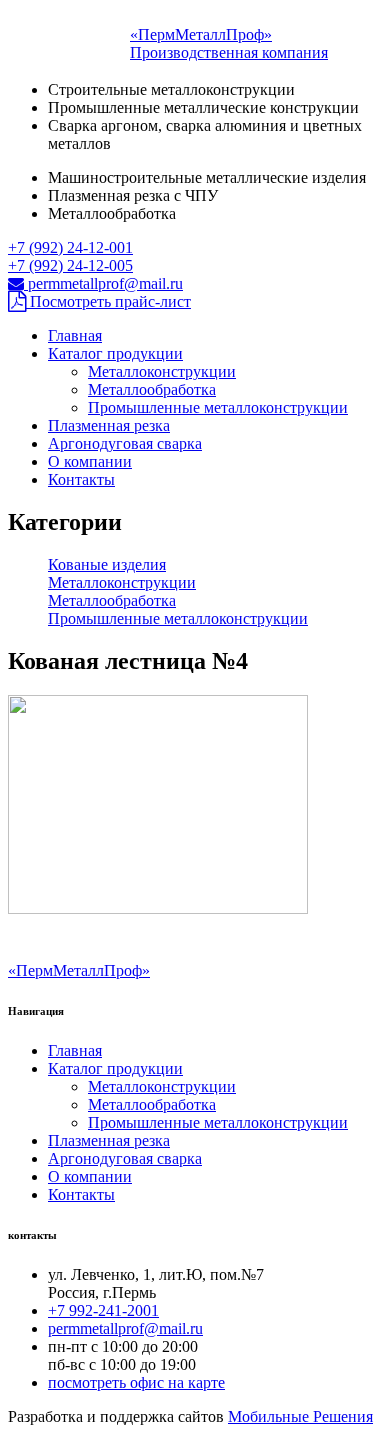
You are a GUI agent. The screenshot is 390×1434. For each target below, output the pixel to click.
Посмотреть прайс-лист (108, 301)
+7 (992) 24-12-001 (70, 247)
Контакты (81, 479)
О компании (90, 461)
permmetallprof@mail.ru (103, 283)
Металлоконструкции (162, 371)
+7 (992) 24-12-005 (70, 265)
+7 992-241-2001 (103, 1310)
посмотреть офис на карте (136, 1382)
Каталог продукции (115, 353)
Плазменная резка (109, 425)
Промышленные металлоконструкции (218, 407)
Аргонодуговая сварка (125, 443)
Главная (75, 335)
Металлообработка (152, 389)
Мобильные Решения (300, 1416)
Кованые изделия (107, 564)
